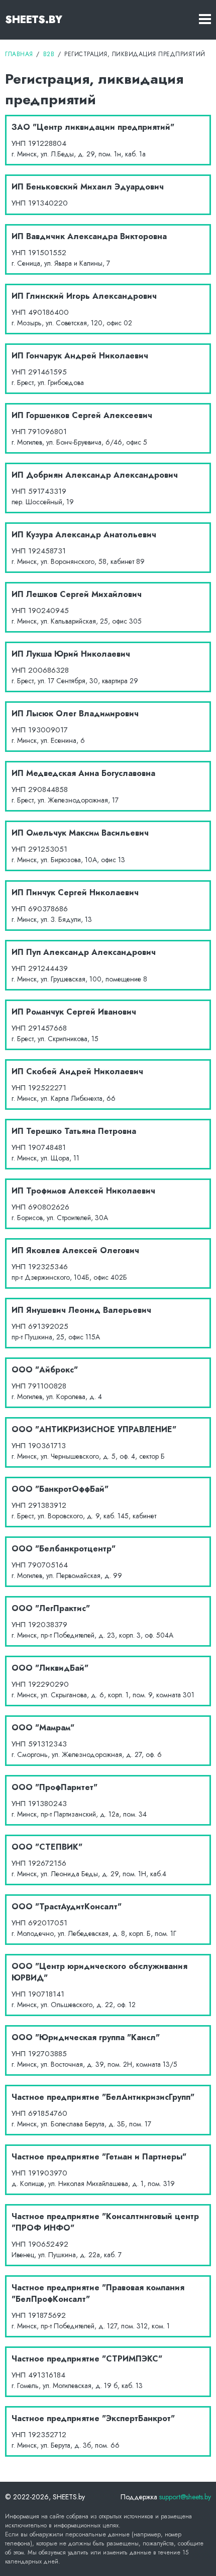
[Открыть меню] (205, 20)
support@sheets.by (185, 2497)
